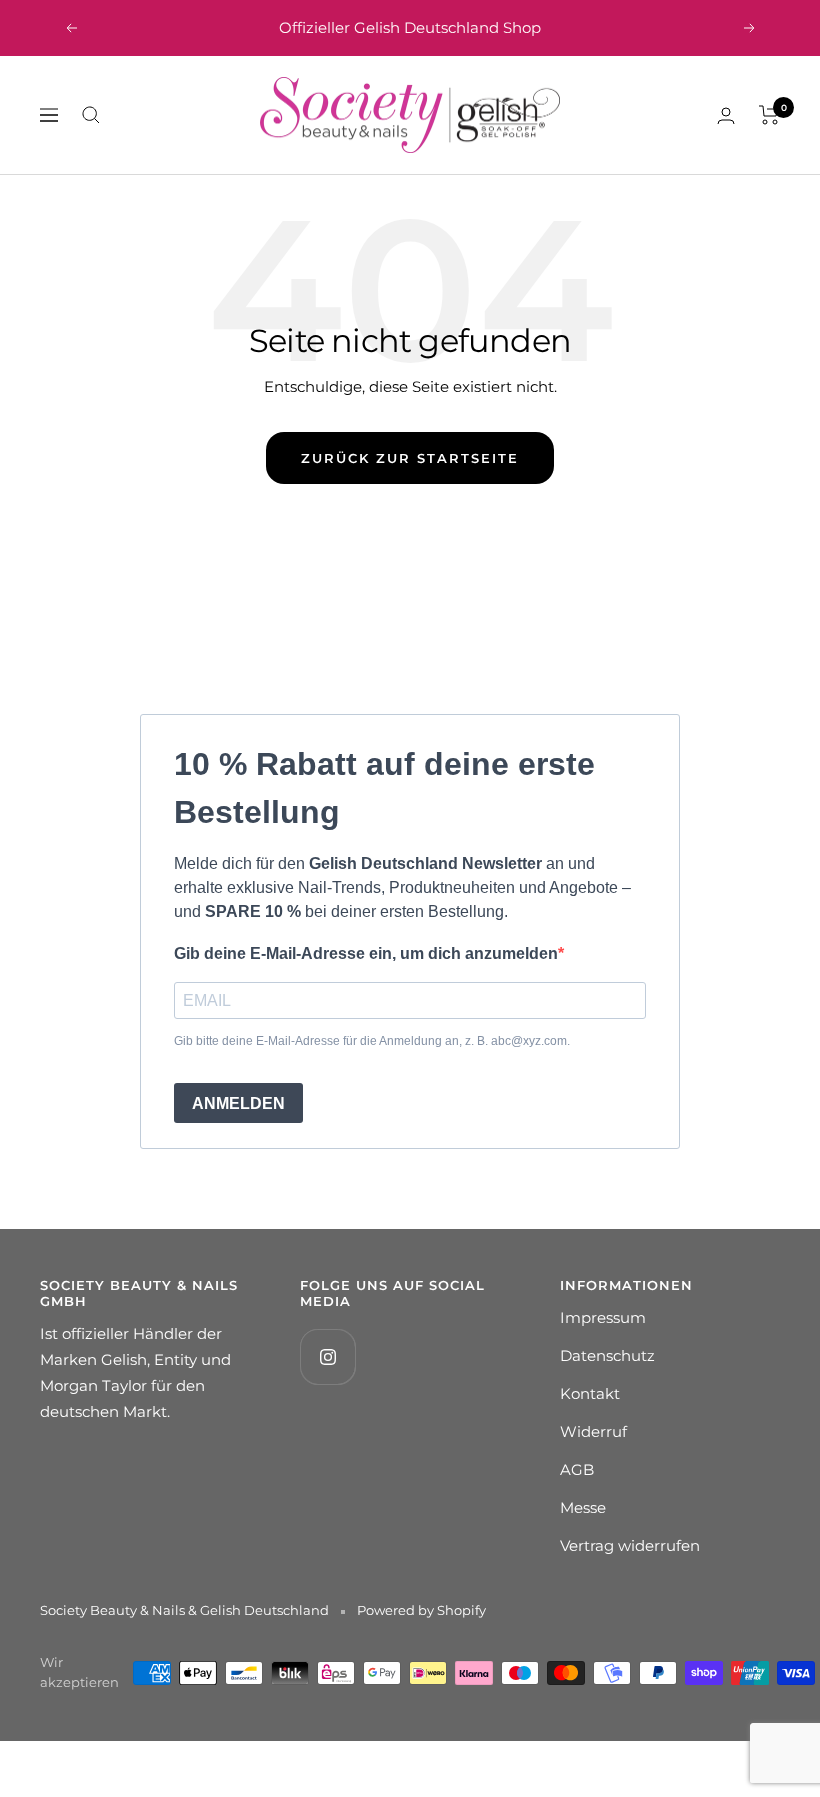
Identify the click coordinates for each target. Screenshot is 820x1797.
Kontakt (590, 1393)
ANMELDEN (238, 1103)
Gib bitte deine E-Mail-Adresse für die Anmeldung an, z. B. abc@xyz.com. (372, 1041)
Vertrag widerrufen (630, 1545)
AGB (577, 1469)
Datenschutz (607, 1355)
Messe (583, 1507)
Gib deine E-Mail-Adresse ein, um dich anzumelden (366, 953)
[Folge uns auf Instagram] (327, 1356)
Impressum (603, 1317)
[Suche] (91, 115)
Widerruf (593, 1431)
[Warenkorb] (769, 115)
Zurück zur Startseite (410, 458)
